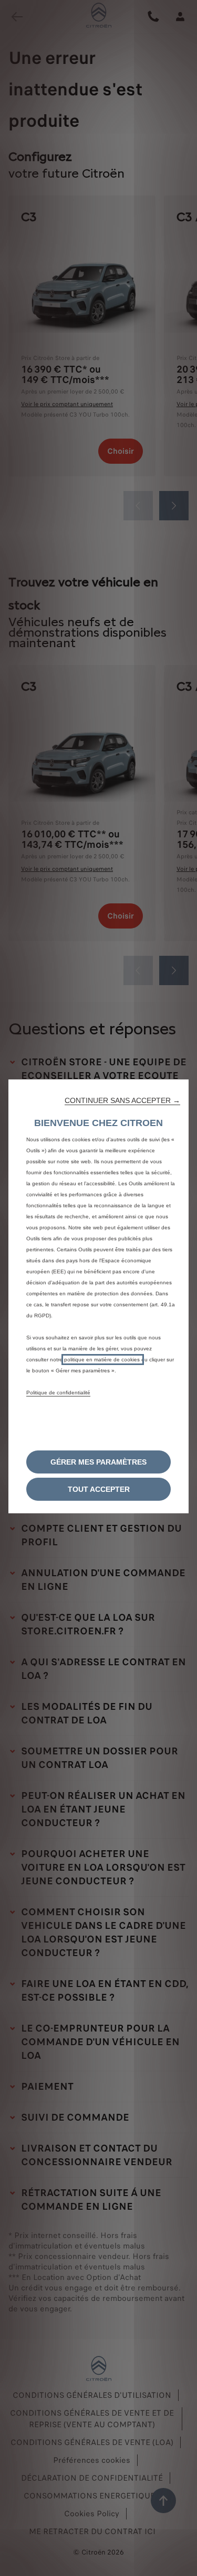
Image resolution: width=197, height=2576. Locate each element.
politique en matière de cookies (103, 1360)
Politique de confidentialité (58, 1393)
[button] (122, 1100)
